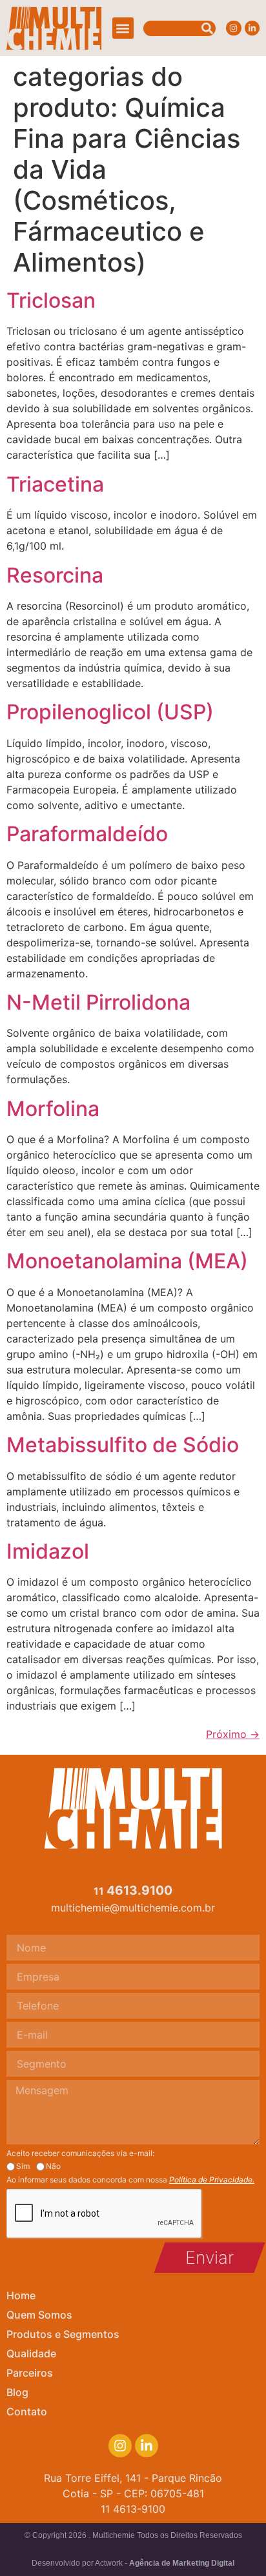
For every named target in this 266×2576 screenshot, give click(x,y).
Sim (23, 2166)
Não (53, 2166)
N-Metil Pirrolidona (98, 1002)
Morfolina (53, 1109)
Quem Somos (39, 2315)
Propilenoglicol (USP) (110, 712)
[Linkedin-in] (252, 28)
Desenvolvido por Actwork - (133, 2563)
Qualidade (31, 2353)
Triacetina (55, 484)
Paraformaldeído (87, 834)
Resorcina (55, 575)
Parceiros (30, 2373)
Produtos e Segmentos (63, 2334)
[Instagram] (233, 28)
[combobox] (179, 28)
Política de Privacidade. (212, 2180)
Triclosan (51, 300)
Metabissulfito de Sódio (123, 1445)
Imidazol (48, 1551)
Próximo (233, 1734)
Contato (27, 2411)
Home (21, 2295)
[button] (123, 28)
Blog (17, 2392)
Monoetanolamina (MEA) (127, 1261)
